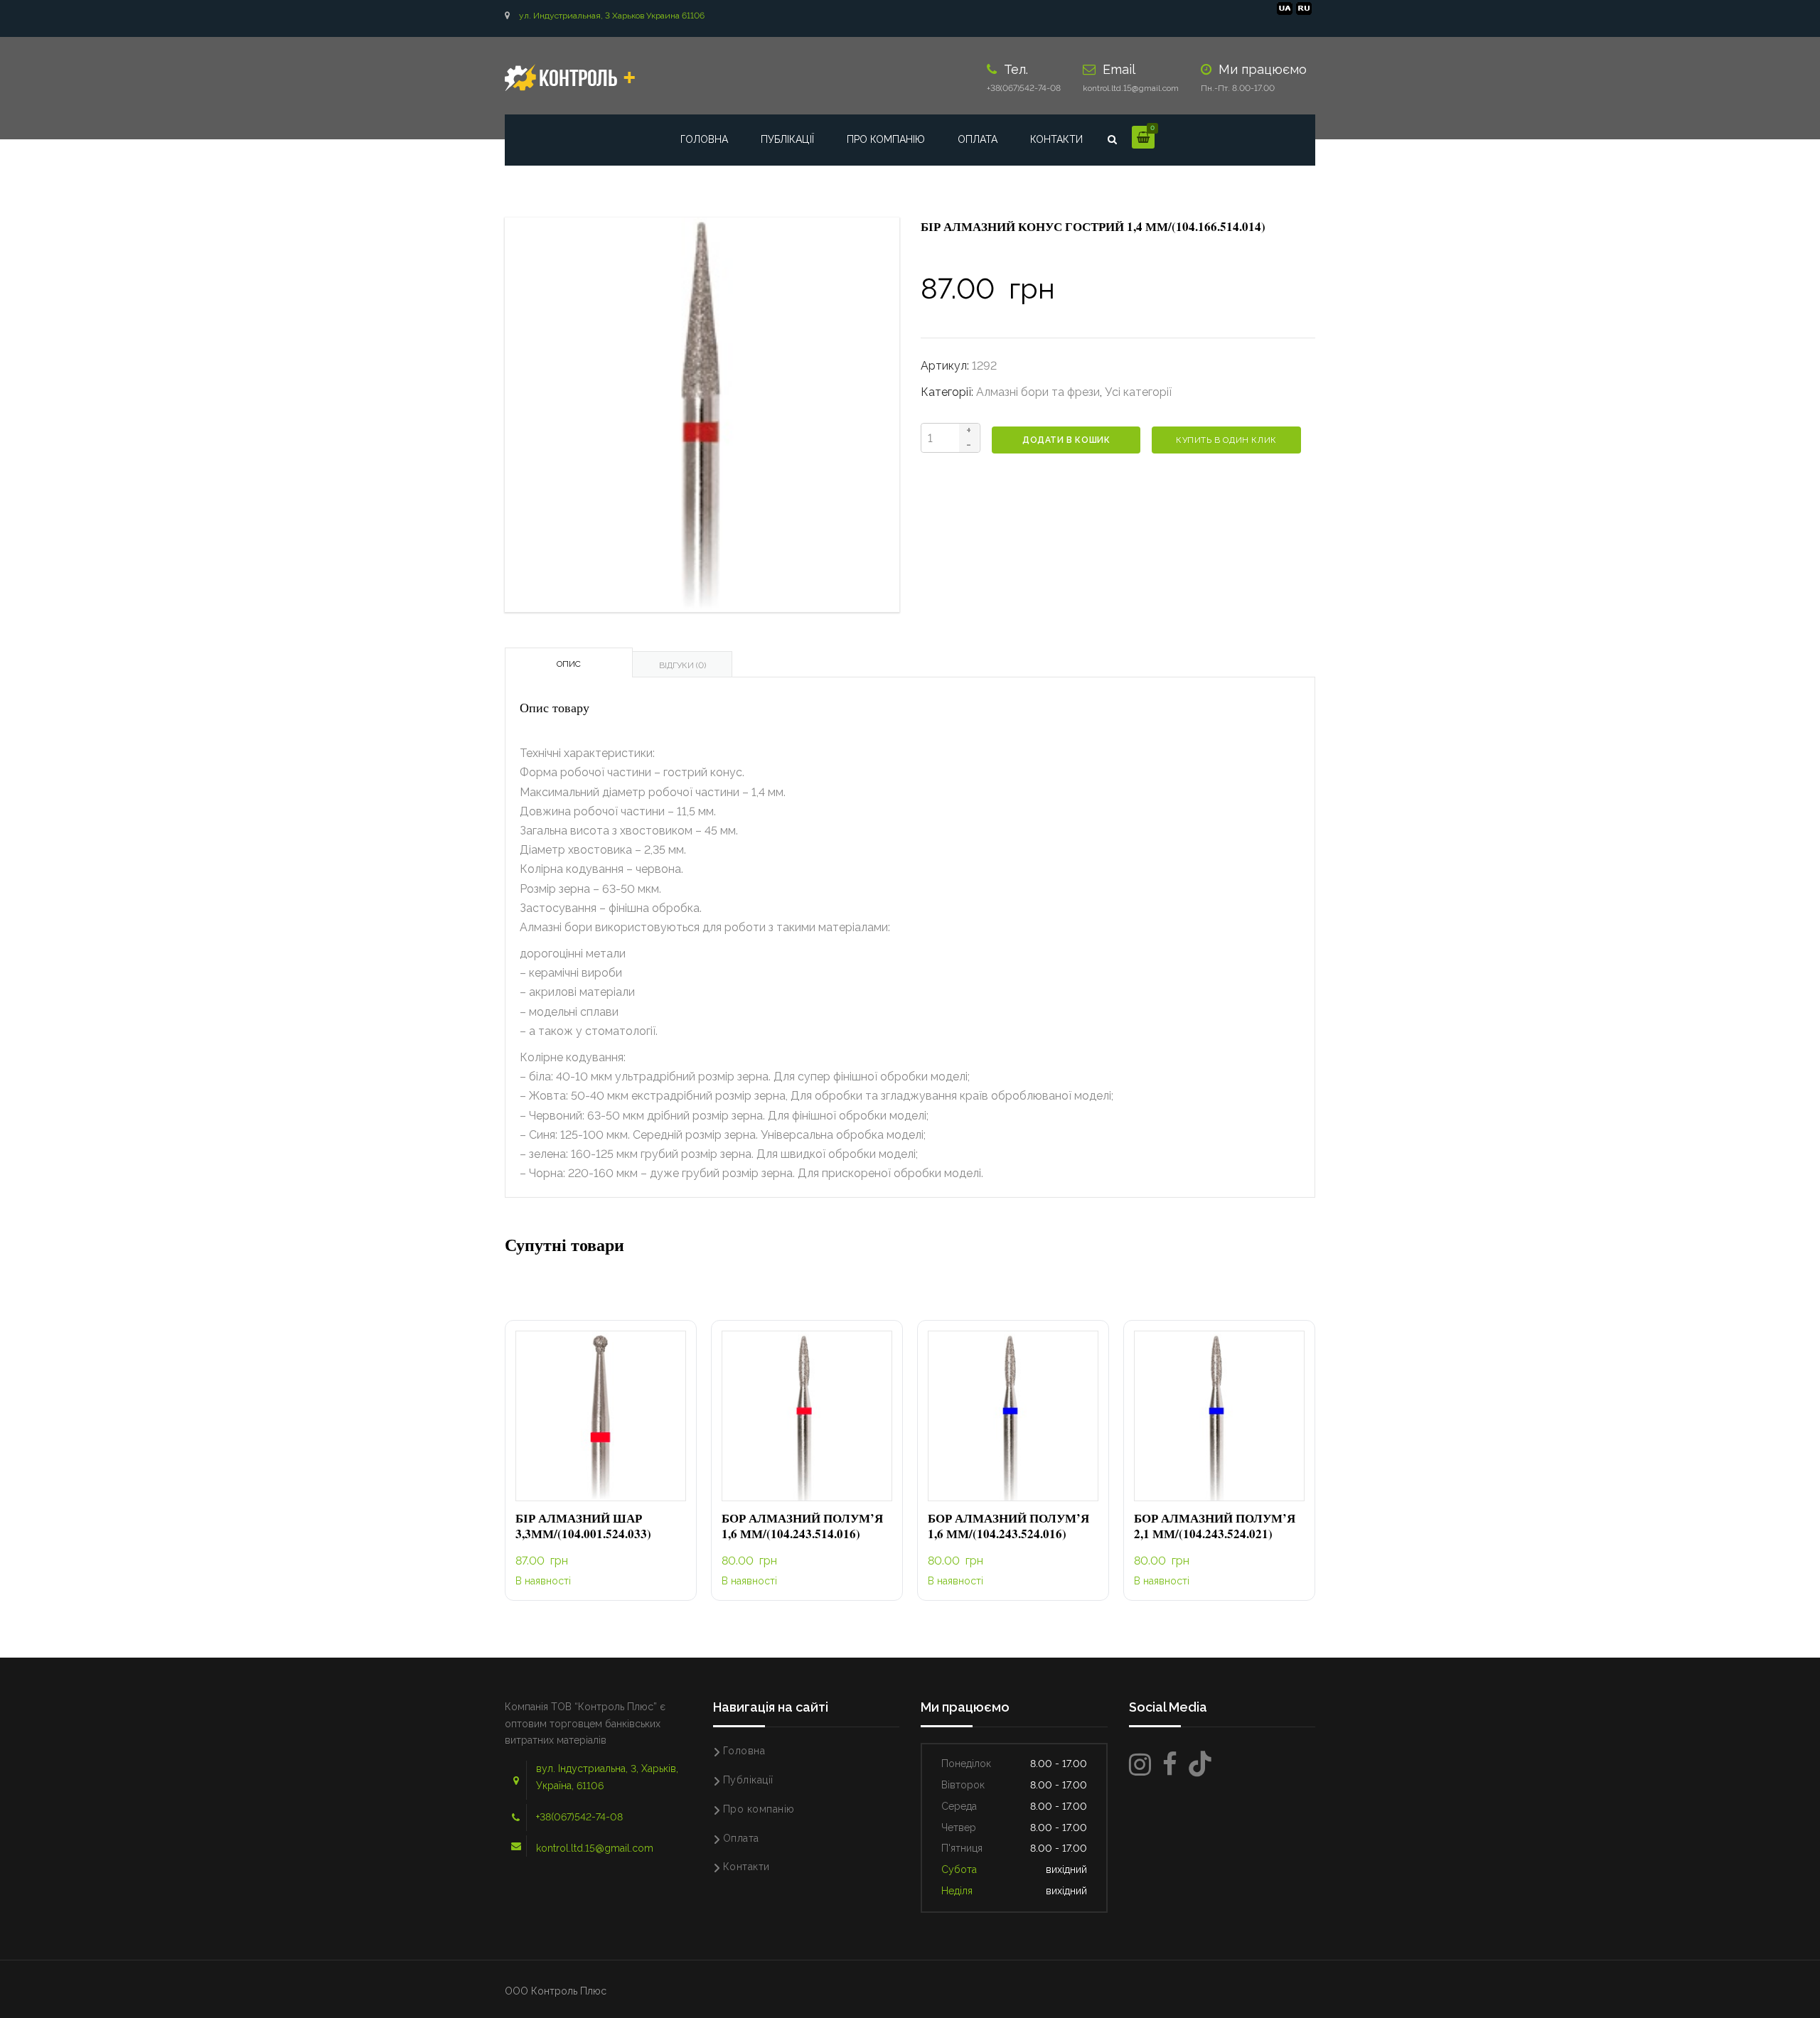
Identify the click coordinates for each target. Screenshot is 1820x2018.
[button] (601, 1416)
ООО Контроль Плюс (556, 1991)
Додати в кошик (1066, 440)
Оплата (978, 139)
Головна (704, 139)
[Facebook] (1170, 1765)
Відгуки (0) (682, 665)
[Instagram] (1140, 1765)
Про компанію (886, 139)
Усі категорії (1138, 392)
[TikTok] (1200, 1765)
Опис (569, 664)
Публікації (787, 139)
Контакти (1056, 139)
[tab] (569, 662)
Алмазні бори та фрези (1038, 392)
